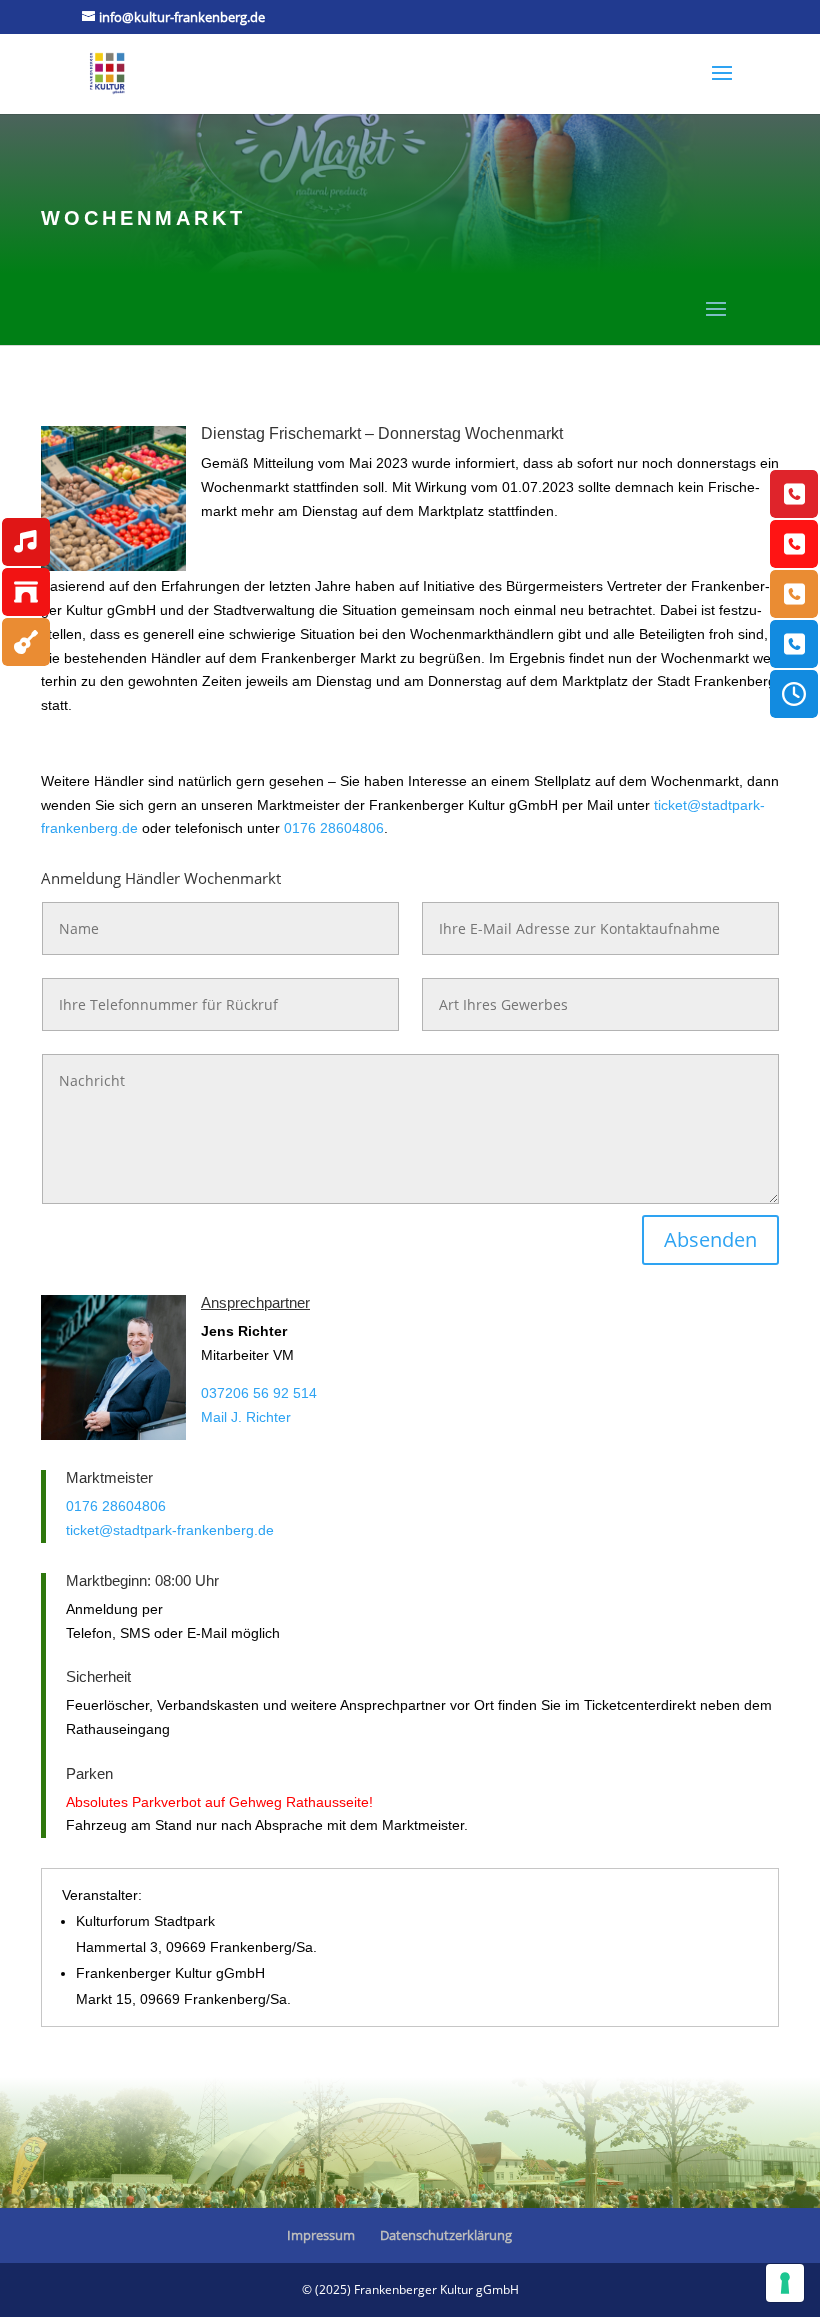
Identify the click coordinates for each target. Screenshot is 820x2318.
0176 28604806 (334, 828)
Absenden (710, 1239)
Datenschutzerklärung (446, 2235)
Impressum (321, 2235)
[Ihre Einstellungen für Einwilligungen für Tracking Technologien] (785, 2283)
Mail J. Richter (246, 1417)
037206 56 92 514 (259, 1393)
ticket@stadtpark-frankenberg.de (170, 1530)
